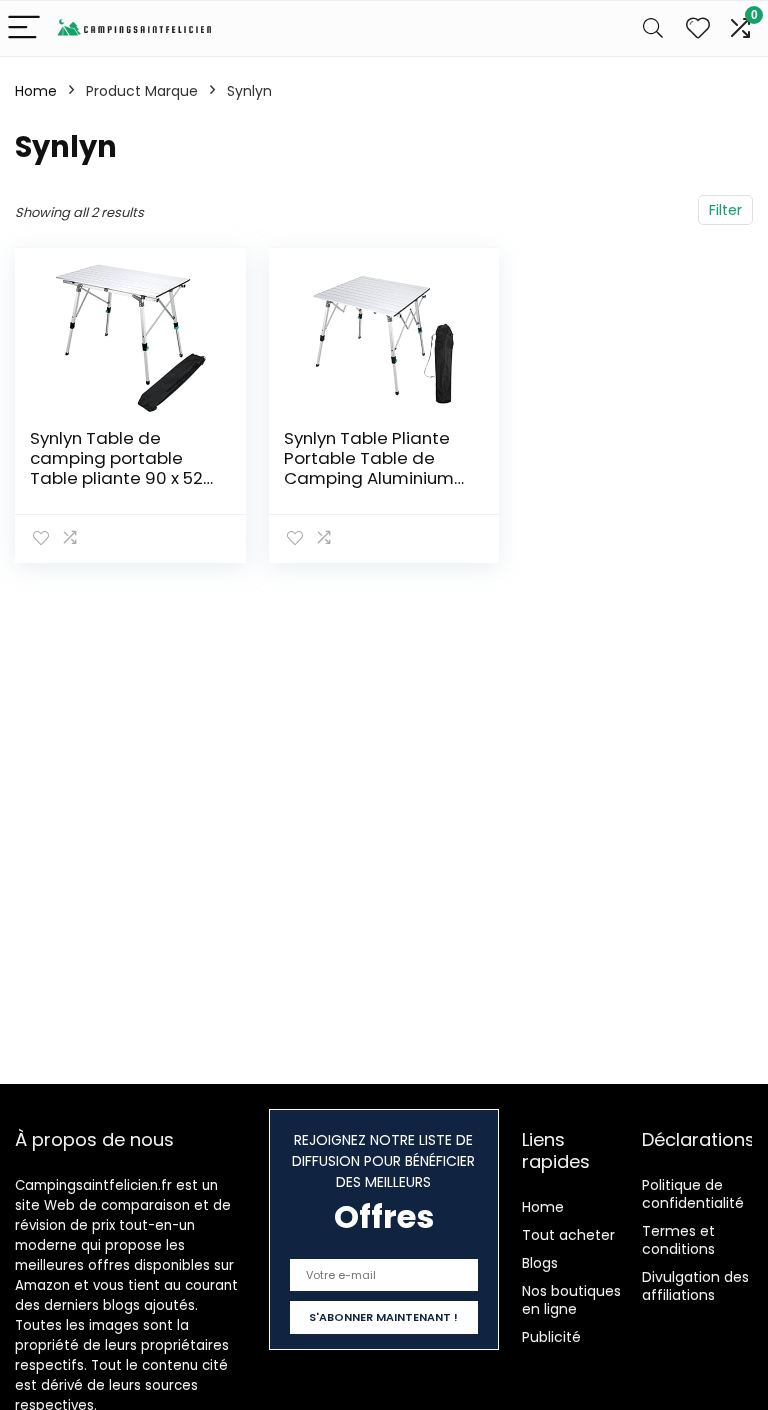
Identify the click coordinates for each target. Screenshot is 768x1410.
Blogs (540, 1263)
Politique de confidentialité (693, 1194)
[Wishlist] (698, 28)
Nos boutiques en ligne (571, 1300)
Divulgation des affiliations (695, 1286)
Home (36, 91)
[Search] (653, 28)
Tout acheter (568, 1235)
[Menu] (24, 28)
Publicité (551, 1337)
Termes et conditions (678, 1240)
